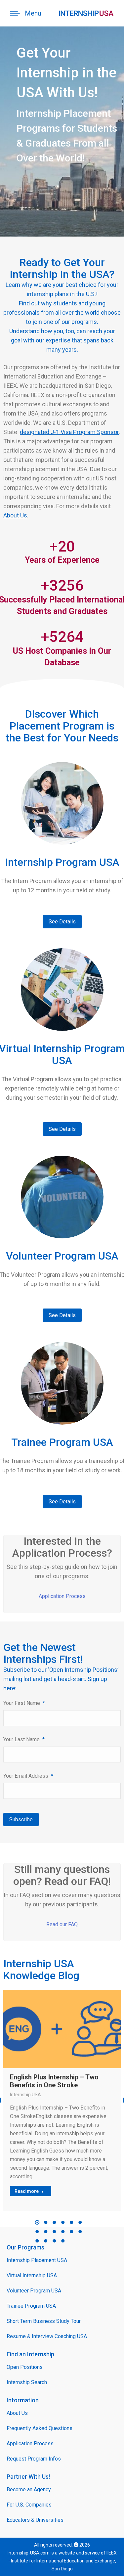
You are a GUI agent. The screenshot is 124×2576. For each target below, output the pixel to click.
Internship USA (25, 2095)
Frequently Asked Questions (40, 2428)
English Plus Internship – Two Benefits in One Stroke (54, 2081)
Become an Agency (29, 2489)
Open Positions (25, 2367)
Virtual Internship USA (32, 2275)
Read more (27, 2191)
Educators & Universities (35, 2520)
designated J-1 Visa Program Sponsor (69, 432)
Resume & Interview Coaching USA (47, 2336)
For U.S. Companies (29, 2505)
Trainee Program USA (31, 2306)
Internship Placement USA (37, 2260)
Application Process (62, 1596)
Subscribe (21, 1820)
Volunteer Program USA (34, 2291)
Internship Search (27, 2382)
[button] (37, 2222)
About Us (15, 515)
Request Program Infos (34, 2459)
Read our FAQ (62, 1924)
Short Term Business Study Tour (44, 2321)
